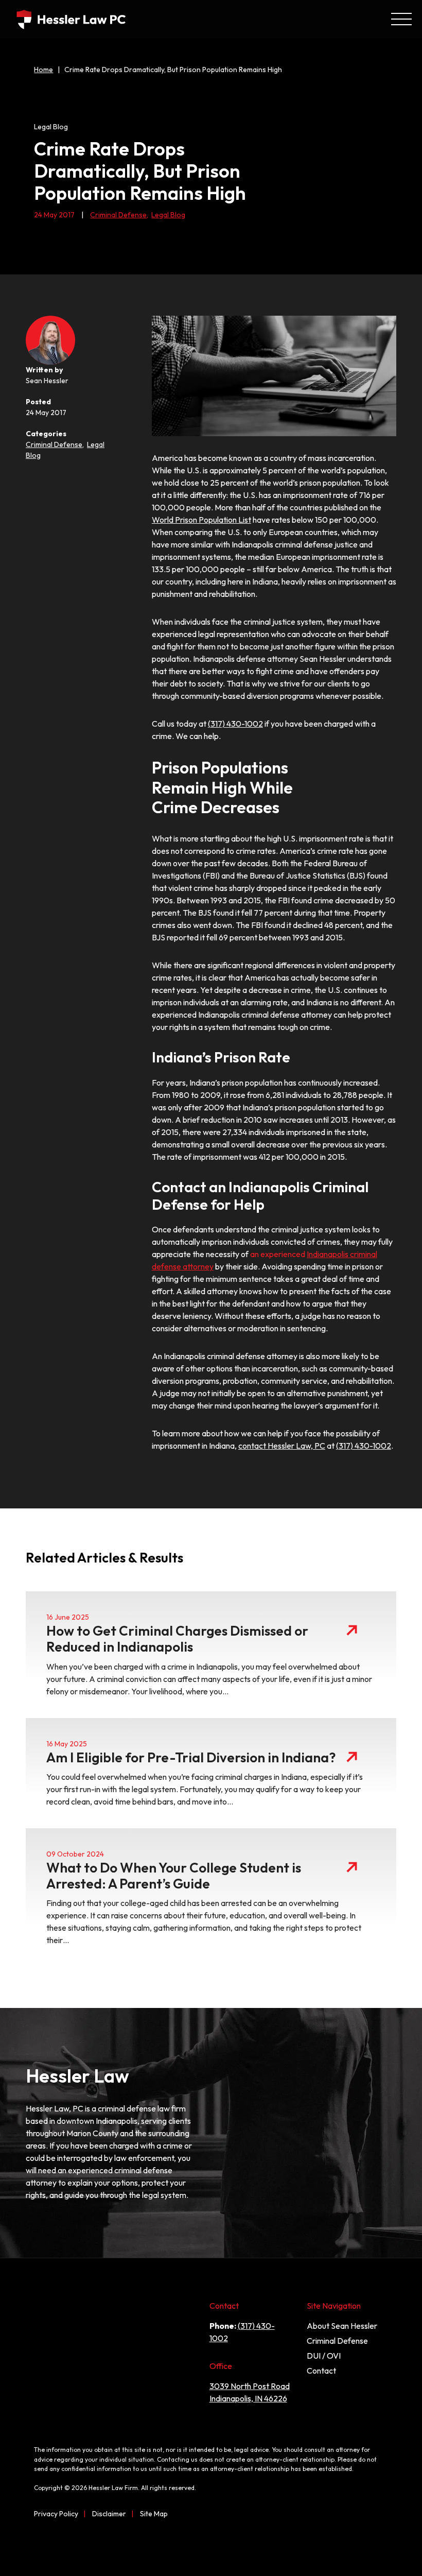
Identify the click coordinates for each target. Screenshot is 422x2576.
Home (43, 70)
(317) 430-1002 (235, 724)
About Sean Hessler (342, 2326)
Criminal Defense (119, 215)
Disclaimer (109, 2514)
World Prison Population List (201, 520)
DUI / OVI (324, 2356)
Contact (321, 2371)
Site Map (154, 2514)
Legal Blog (168, 215)
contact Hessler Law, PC (282, 1446)
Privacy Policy (56, 2514)
